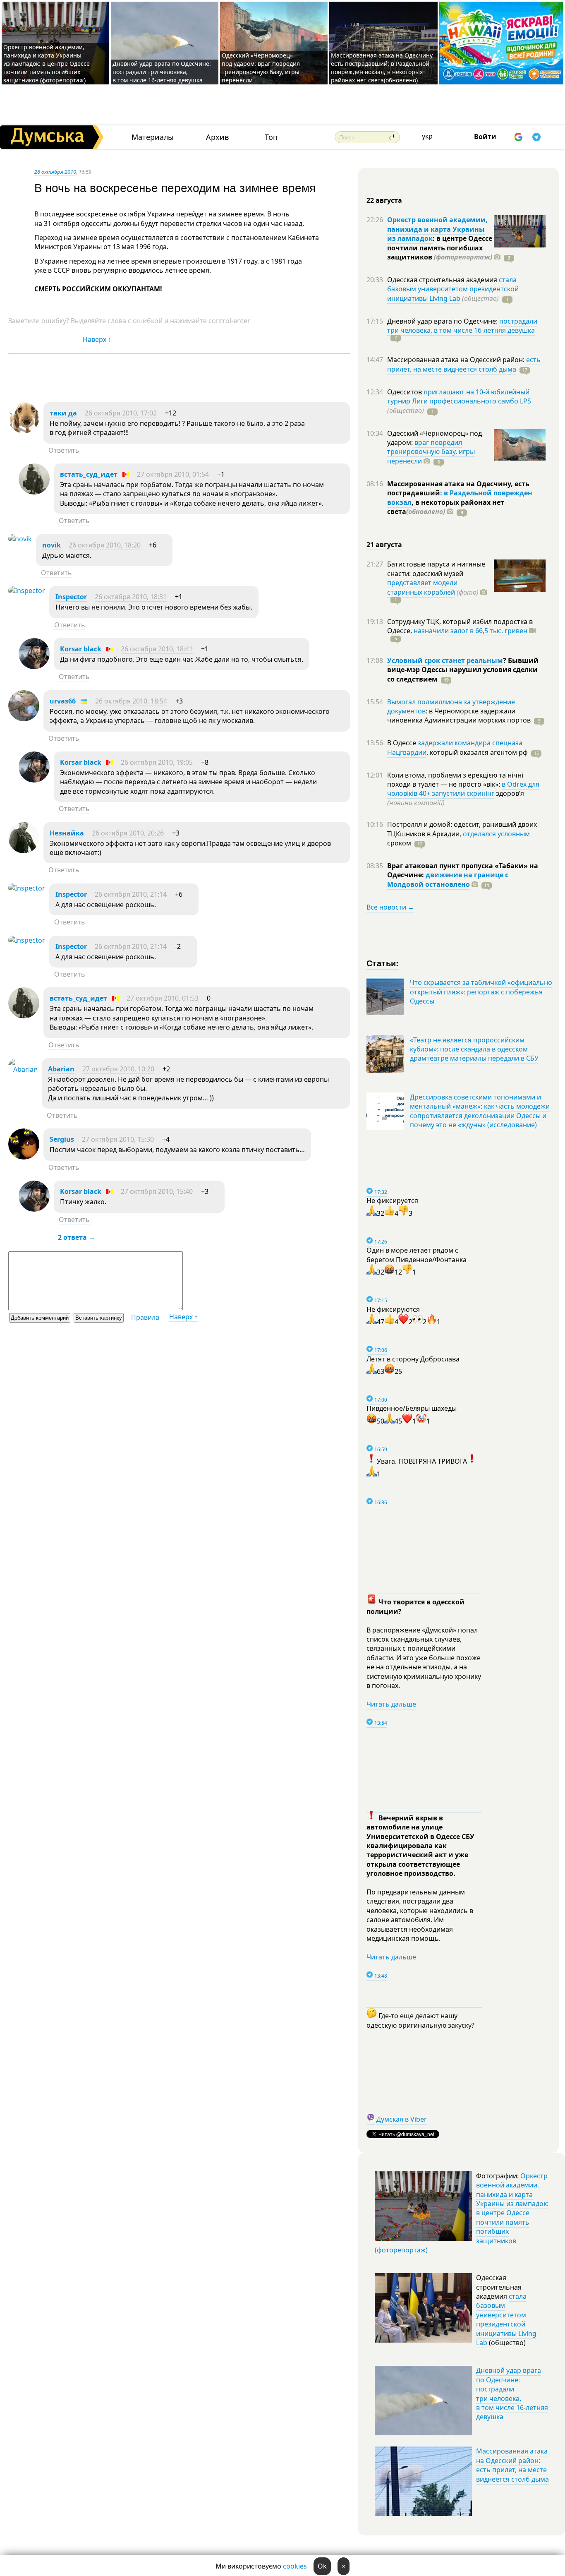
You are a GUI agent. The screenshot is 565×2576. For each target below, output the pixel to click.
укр (427, 136)
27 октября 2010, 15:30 (118, 1139)
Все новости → (390, 907)
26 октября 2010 (55, 172)
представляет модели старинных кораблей (422, 587)
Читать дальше (391, 1704)
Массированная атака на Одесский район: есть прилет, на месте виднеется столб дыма (512, 2465)
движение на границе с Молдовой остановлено (448, 879)
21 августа (384, 545)
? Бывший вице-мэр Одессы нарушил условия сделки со (463, 670)
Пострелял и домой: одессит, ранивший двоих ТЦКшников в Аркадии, (462, 829)
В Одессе (402, 743)
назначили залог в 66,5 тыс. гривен (470, 631)
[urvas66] (24, 719)
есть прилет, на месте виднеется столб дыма (464, 364)
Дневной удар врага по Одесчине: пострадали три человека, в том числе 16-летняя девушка (162, 72)
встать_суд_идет (89, 474)
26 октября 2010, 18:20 (105, 545)
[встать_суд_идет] (34, 492)
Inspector (71, 597)
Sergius (62, 1139)
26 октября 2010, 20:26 (128, 833)
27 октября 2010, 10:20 (118, 1069)
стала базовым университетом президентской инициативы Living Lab (453, 289)
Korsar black (81, 649)
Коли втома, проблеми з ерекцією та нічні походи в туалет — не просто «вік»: (455, 780)
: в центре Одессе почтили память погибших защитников (440, 248)
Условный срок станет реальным (445, 660)
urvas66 (63, 701)
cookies (295, 2566)
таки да (63, 413)
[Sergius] (24, 1157)
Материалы (153, 137)
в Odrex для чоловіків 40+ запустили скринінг (463, 789)
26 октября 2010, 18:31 (131, 597)
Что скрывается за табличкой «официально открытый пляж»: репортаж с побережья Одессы (481, 992)
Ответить (64, 450)
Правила (145, 1317)
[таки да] (24, 431)
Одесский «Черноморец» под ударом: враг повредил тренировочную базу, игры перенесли (261, 68)
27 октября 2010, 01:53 (163, 998)
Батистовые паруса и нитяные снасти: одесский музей (436, 569)
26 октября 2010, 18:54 (131, 701)
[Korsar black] (34, 667)
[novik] (20, 539)
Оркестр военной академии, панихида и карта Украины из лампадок (437, 229)
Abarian (61, 1069)
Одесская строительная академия (443, 280)
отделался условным (496, 834)
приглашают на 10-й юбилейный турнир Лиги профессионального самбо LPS (459, 396)
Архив (217, 137)
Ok (322, 2566)
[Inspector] (27, 591)
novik (51, 545)
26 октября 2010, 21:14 (131, 894)
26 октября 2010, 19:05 (157, 762)
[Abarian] (23, 1069)
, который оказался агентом (477, 752)
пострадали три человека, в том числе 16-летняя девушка (462, 326)
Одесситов (405, 392)
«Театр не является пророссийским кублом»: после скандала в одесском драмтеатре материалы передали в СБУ (474, 1049)
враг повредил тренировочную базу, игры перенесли (431, 452)
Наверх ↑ (97, 339)
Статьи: (383, 963)
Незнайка (67, 833)
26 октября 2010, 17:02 (121, 413)
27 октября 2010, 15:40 (157, 1191)
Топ (271, 137)
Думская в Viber (402, 2119)
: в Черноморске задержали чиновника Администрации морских (459, 715)
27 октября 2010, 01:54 (173, 474)
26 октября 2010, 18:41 (157, 649)
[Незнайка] (24, 851)
